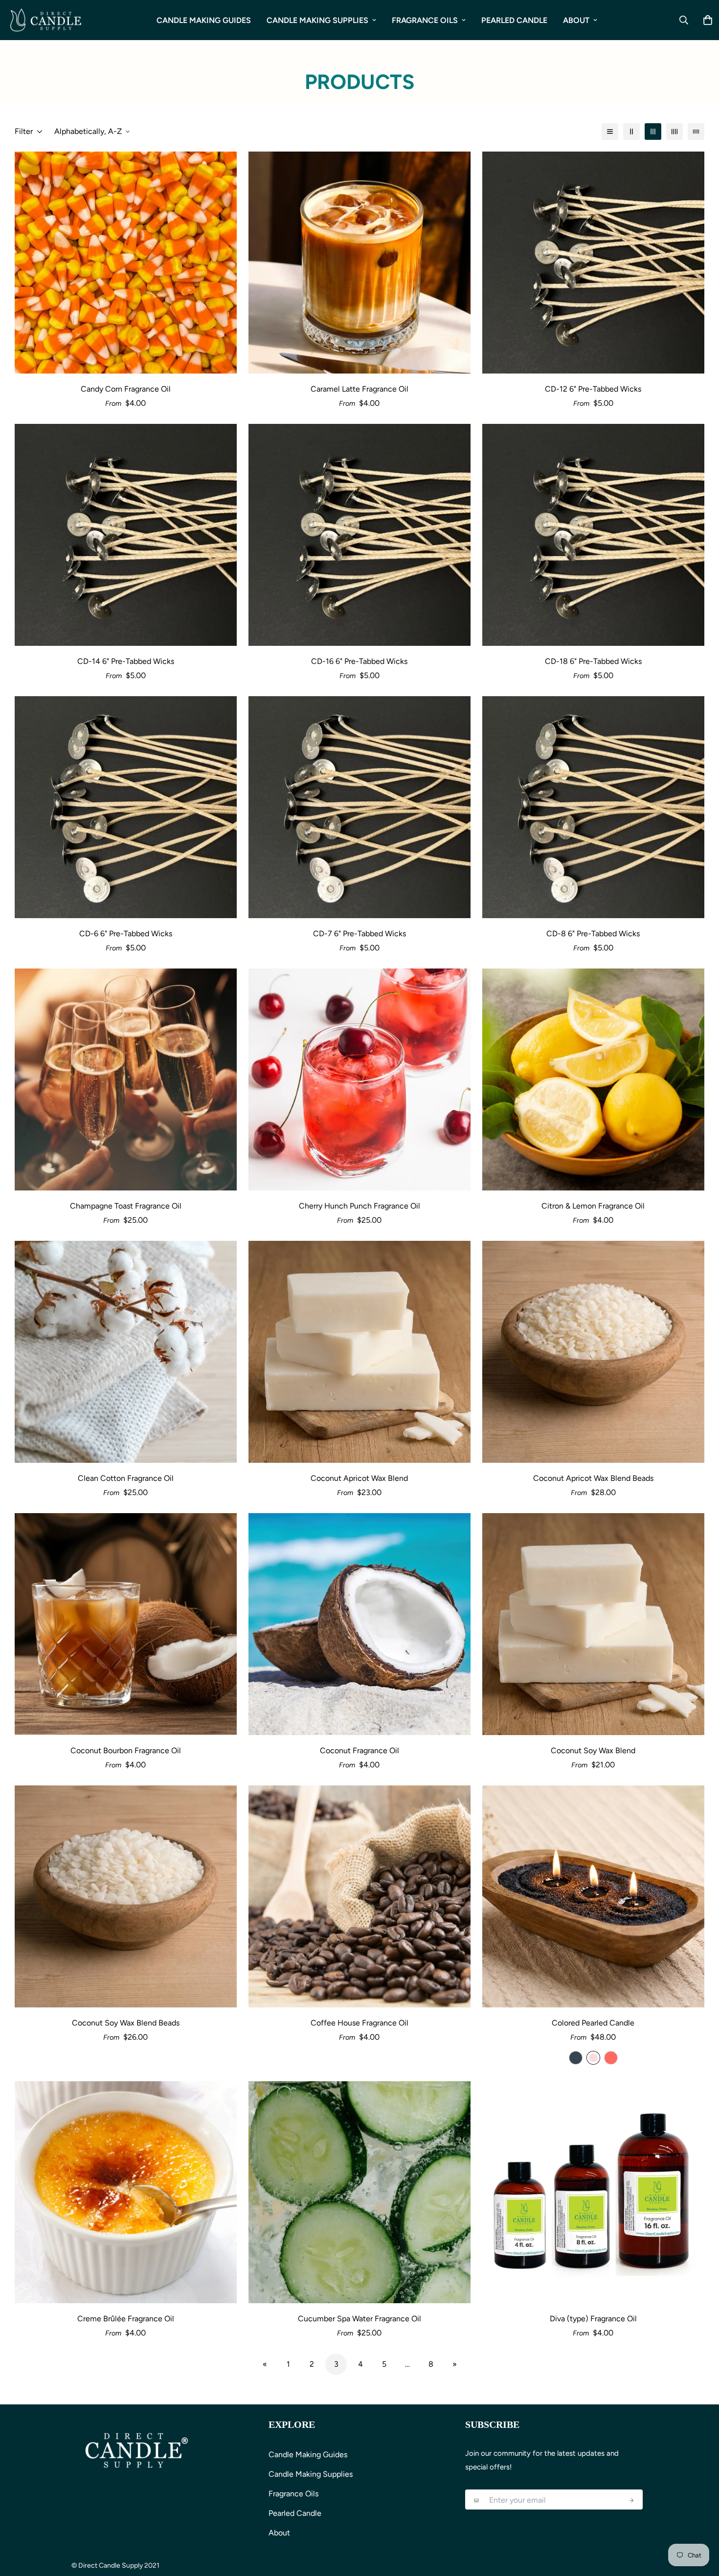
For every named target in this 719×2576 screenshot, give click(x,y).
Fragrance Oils (425, 20)
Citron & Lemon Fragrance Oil (593, 1206)
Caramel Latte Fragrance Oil (359, 389)
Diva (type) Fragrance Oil (593, 2319)
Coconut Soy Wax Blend (593, 1750)
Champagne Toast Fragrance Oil (126, 1206)
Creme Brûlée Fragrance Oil (126, 2319)
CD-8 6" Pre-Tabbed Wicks (593, 934)
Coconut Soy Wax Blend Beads (126, 2023)
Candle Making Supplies (317, 20)
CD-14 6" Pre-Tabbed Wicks (126, 661)
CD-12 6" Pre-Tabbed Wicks (593, 389)
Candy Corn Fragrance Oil (126, 389)
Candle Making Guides (204, 20)
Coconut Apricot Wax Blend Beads (593, 1478)
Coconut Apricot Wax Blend (359, 1478)
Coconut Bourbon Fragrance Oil (126, 1750)
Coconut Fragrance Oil (359, 1750)
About (576, 20)
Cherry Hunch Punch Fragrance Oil (359, 1206)
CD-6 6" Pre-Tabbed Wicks (126, 934)
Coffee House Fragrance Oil (359, 2023)
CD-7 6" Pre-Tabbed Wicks (359, 934)
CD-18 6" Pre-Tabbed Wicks (593, 661)
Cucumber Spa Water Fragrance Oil (359, 2319)
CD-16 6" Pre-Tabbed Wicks (359, 661)
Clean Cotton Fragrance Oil (126, 1478)
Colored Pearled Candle (593, 2023)
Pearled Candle (514, 20)
